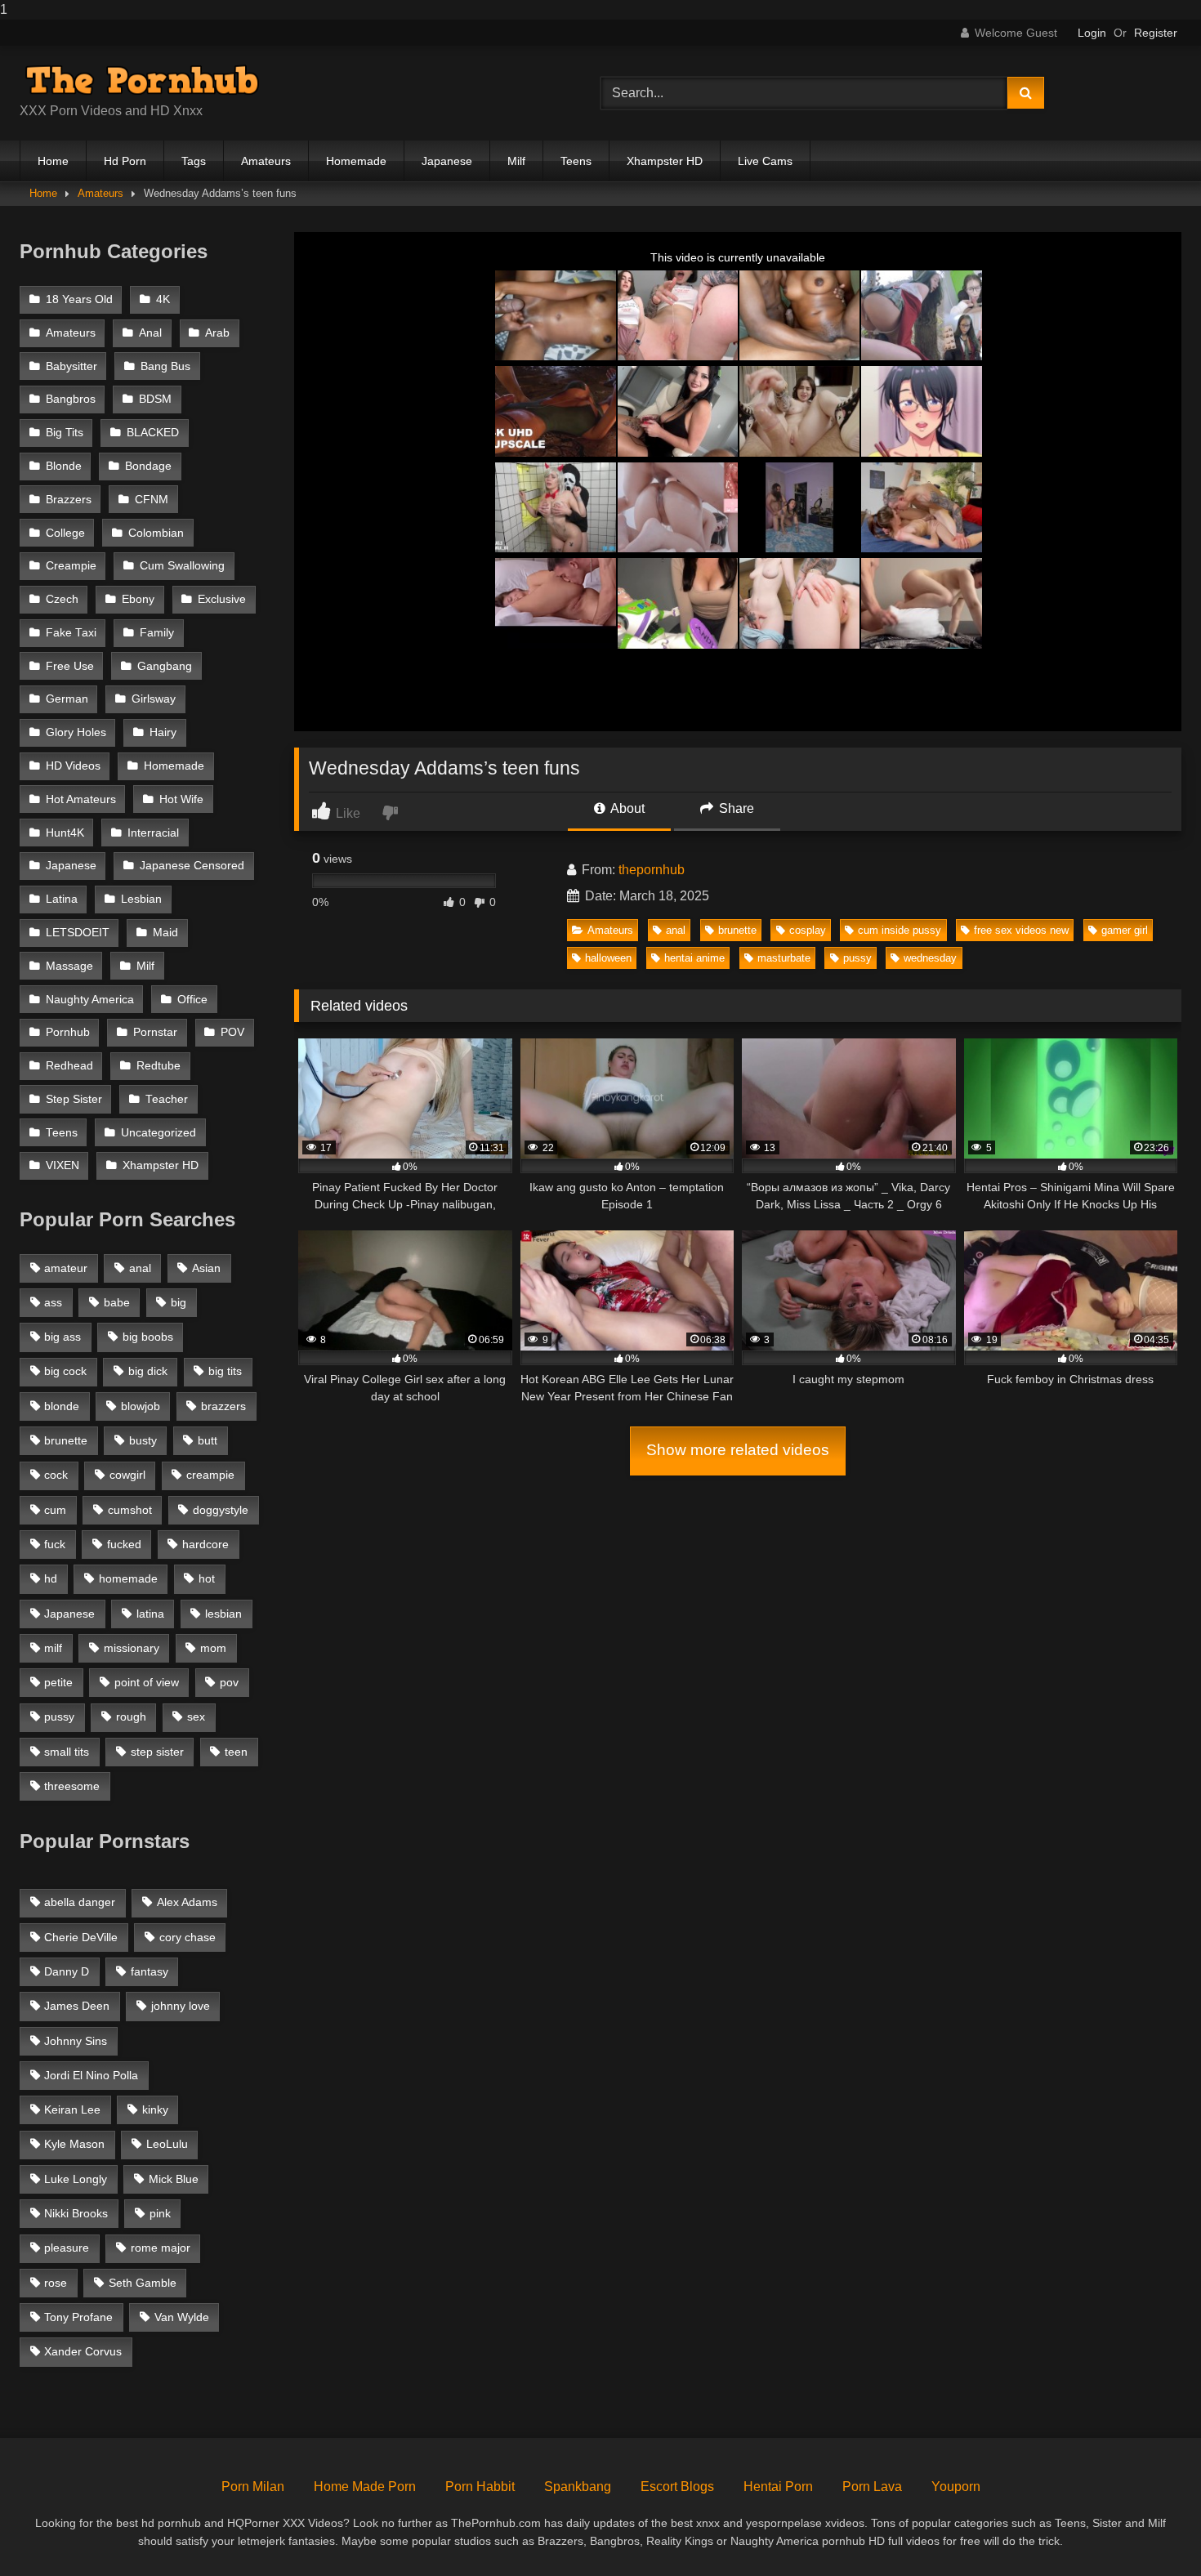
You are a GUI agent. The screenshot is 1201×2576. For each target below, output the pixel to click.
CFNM (152, 500)
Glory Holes (76, 732)
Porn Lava (872, 2487)
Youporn (956, 2487)
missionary (132, 1648)
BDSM (155, 399)
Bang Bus (165, 366)
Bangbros (71, 399)
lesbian (223, 1614)
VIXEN (63, 1165)
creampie (210, 1475)
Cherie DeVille (81, 1937)
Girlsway (154, 699)
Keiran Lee (72, 2109)
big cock (65, 1371)
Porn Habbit (480, 2487)
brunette (737, 930)
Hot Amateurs (81, 799)
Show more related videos (738, 1450)
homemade (128, 1578)
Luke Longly (76, 2179)
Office (192, 1000)
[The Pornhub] (142, 80)
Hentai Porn (778, 2487)
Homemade (356, 161)
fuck (55, 1544)
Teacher (167, 1099)
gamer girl (1125, 930)
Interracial (153, 833)
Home (53, 161)
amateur (66, 1268)
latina (150, 1614)
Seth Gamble (143, 2283)
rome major (161, 2248)
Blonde (64, 466)
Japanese (447, 161)
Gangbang (165, 666)
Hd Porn (125, 161)
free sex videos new (1021, 930)
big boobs (148, 1337)
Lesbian (141, 899)
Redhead (69, 1066)
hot (207, 1578)
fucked (124, 1544)
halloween (608, 958)
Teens (576, 161)
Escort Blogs (677, 2487)
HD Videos (73, 766)
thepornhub (652, 870)
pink (160, 2213)
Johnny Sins (76, 2041)
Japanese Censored (192, 866)
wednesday (930, 958)
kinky (155, 2109)
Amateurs (266, 161)
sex (196, 1717)
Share (735, 808)
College (65, 533)
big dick (148, 1371)
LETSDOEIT (78, 933)
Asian (206, 1268)
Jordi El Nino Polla (91, 2075)
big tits (225, 1371)
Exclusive (222, 599)
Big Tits (65, 433)
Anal (150, 333)
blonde (62, 1406)
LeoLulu (167, 2144)
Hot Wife (181, 799)
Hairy (163, 732)
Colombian (156, 533)
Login (1092, 33)
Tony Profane (78, 2317)
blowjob (141, 1406)
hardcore (205, 1544)
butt (208, 1440)
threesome (72, 1786)
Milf (516, 161)
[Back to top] (1150, 2531)
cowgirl (127, 1475)
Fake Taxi (71, 633)
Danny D (67, 1971)
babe (117, 1302)
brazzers (223, 1406)
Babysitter (71, 366)
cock (56, 1475)
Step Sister (74, 1099)
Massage (69, 966)
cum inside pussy (900, 930)
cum (55, 1510)
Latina (62, 899)
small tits (67, 1752)
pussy (857, 958)
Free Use (70, 666)
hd (51, 1578)
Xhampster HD (665, 161)
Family (157, 633)
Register (1156, 33)
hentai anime (694, 958)
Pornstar (155, 1032)
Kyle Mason (74, 2144)
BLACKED (153, 433)
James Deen (77, 2006)
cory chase (188, 1937)
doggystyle (221, 1510)
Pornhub (68, 1032)
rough (131, 1717)
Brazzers (69, 500)
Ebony (138, 599)
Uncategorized (158, 1133)
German (67, 699)
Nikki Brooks (76, 2213)
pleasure (67, 2248)
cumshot (130, 1510)
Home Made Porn (365, 2487)
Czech (62, 599)
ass (53, 1302)
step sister (157, 1752)
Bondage (148, 466)
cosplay (808, 930)
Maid (165, 933)
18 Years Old (79, 299)
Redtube (158, 1066)
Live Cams (765, 161)
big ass (63, 1337)
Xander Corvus (83, 2351)
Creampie (71, 566)
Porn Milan (253, 2487)
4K (163, 299)
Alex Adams (187, 1902)
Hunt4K (65, 833)
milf (53, 1648)
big (179, 1302)
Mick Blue (174, 2179)
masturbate (784, 958)
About (626, 808)
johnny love (181, 2006)
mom (213, 1648)
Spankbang (578, 2487)
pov (229, 1682)
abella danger (80, 1902)
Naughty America (90, 1000)
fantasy (150, 1971)
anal (676, 930)
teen (236, 1752)
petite (58, 1682)
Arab (217, 333)
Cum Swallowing (182, 566)
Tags (194, 161)
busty (143, 1440)
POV (232, 1032)
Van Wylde (182, 2317)
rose (56, 2283)
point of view (147, 1682)
